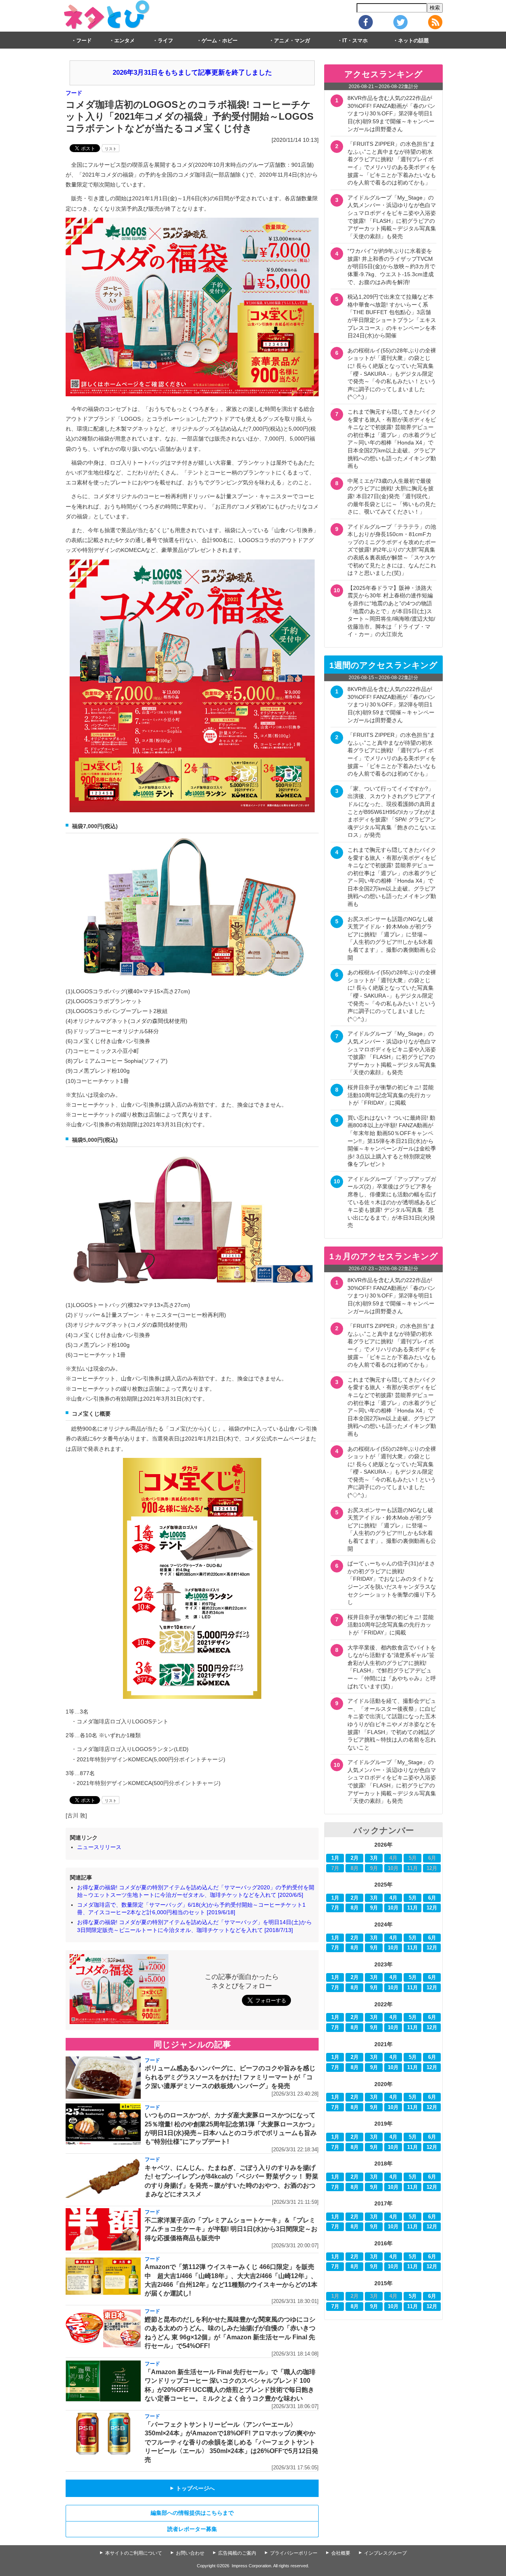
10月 (393, 1908)
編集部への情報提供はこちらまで (192, 2513)
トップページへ (192, 2488)
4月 (393, 1898)
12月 (432, 1908)
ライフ (165, 41)
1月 (335, 1858)
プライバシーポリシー (294, 2553)
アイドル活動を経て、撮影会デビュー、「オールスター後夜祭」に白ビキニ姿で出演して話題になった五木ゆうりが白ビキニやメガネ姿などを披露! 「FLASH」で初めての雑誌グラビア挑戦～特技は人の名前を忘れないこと (392, 1724)
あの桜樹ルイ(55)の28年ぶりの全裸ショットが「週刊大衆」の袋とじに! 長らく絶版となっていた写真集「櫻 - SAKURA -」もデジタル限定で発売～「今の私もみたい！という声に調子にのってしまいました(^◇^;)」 (392, 374)
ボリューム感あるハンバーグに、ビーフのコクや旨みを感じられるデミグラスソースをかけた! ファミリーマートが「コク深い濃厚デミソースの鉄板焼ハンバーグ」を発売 (230, 2077)
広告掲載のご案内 (237, 2553)
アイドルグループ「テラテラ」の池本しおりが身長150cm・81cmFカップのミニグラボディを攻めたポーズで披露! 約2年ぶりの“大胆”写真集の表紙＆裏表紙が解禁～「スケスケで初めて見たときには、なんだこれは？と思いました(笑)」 (392, 550)
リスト (111, 149)
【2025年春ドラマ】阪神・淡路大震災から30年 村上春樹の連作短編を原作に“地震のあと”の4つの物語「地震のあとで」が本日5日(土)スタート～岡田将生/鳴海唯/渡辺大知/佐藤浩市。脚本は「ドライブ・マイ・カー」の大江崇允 (391, 611)
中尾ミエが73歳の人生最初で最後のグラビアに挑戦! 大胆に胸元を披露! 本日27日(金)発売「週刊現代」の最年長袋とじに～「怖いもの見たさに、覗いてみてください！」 (392, 496)
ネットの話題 (413, 41)
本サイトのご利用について (134, 2553)
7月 (335, 1908)
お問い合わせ (190, 2553)
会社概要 (341, 2553)
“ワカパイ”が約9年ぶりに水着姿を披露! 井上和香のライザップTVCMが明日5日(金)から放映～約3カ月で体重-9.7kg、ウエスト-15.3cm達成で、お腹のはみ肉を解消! (391, 266)
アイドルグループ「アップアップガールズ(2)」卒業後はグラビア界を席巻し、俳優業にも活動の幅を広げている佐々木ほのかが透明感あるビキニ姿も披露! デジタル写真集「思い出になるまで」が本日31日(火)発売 (392, 1202)
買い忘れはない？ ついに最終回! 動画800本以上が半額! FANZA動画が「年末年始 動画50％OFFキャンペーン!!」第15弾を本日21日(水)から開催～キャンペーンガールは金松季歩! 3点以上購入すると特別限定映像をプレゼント (392, 1141)
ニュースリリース (99, 1847)
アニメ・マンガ (292, 41)
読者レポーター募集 (192, 2529)
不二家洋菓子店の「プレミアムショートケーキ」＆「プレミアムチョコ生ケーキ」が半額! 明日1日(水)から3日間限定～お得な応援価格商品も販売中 (231, 2229)
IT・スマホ (355, 41)
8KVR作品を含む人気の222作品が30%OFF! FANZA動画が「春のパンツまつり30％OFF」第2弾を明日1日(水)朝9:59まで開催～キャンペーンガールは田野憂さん (391, 113)
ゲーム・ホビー (220, 41)
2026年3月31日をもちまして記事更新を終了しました (192, 72)
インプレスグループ (385, 2553)
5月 (413, 1898)
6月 (432, 1898)
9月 (374, 1908)
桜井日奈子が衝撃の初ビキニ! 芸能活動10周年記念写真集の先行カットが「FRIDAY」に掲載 (391, 1095)
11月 (413, 1908)
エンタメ (125, 41)
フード (84, 41)
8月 (355, 1908)
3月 (374, 1858)
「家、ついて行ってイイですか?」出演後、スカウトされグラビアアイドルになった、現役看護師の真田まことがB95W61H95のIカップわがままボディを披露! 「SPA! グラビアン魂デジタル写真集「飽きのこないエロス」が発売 (392, 812)
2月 (355, 1858)
